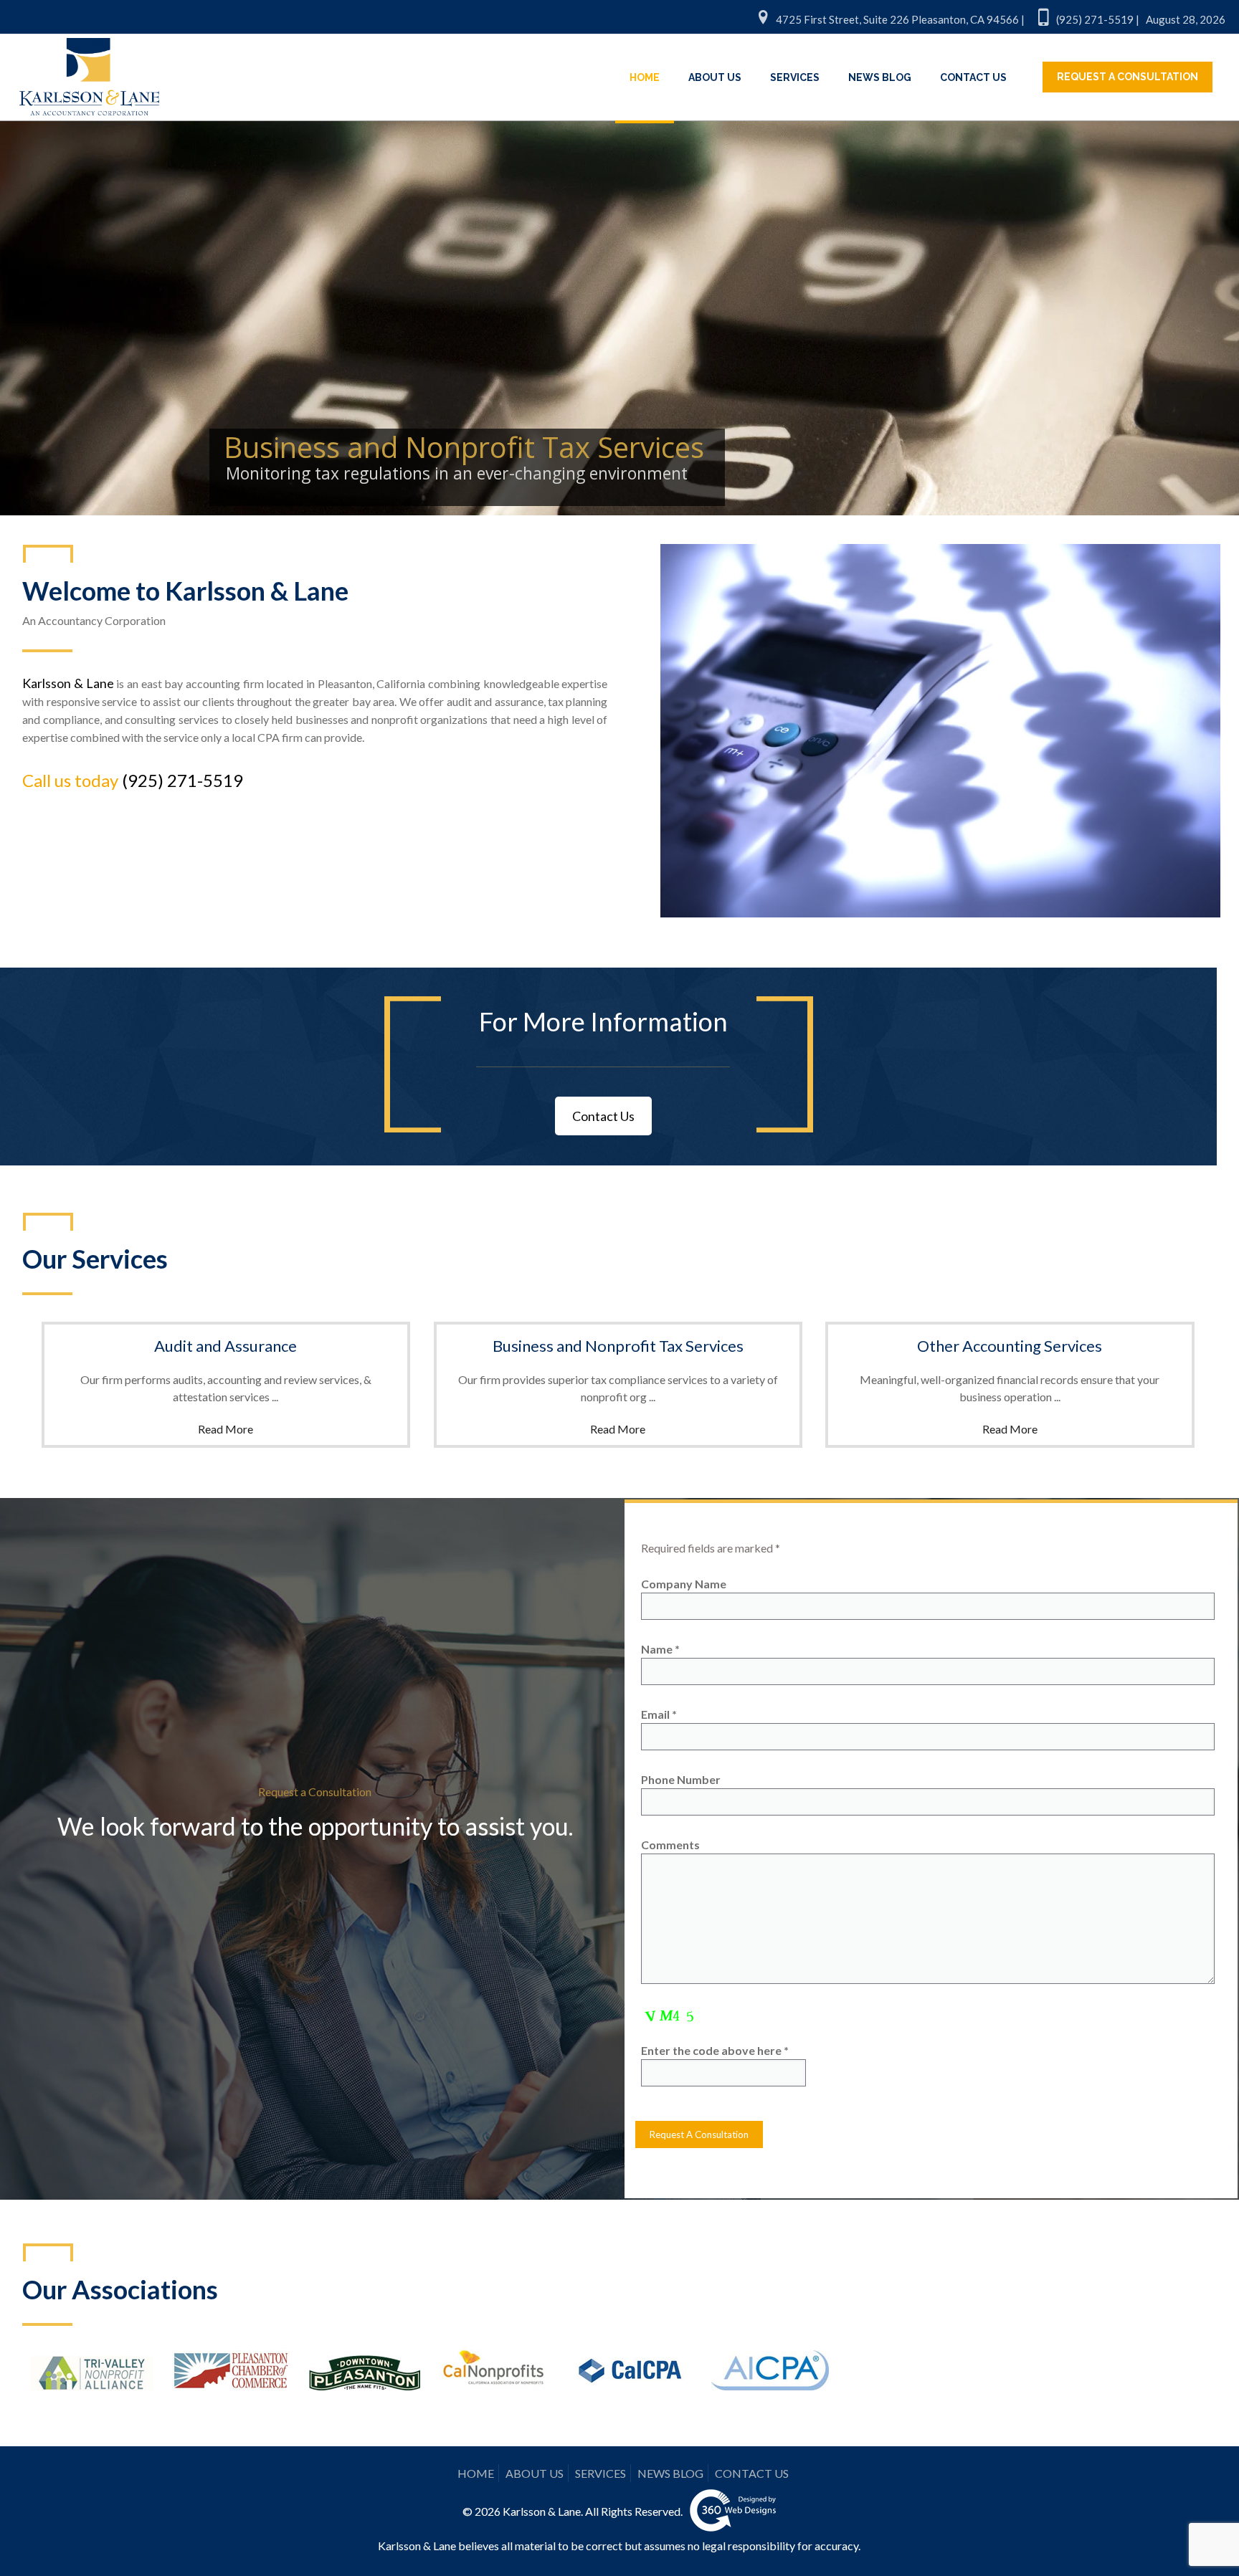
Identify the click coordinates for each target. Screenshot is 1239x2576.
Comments (670, 1845)
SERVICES (600, 2473)
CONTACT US (752, 2473)
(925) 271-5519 (182, 780)
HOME (476, 2473)
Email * (659, 1714)
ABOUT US (535, 2473)
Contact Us (603, 1116)
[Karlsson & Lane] (89, 70)
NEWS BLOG (670, 2473)
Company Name (684, 1584)
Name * (660, 1649)
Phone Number (681, 1779)
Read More (226, 1429)
